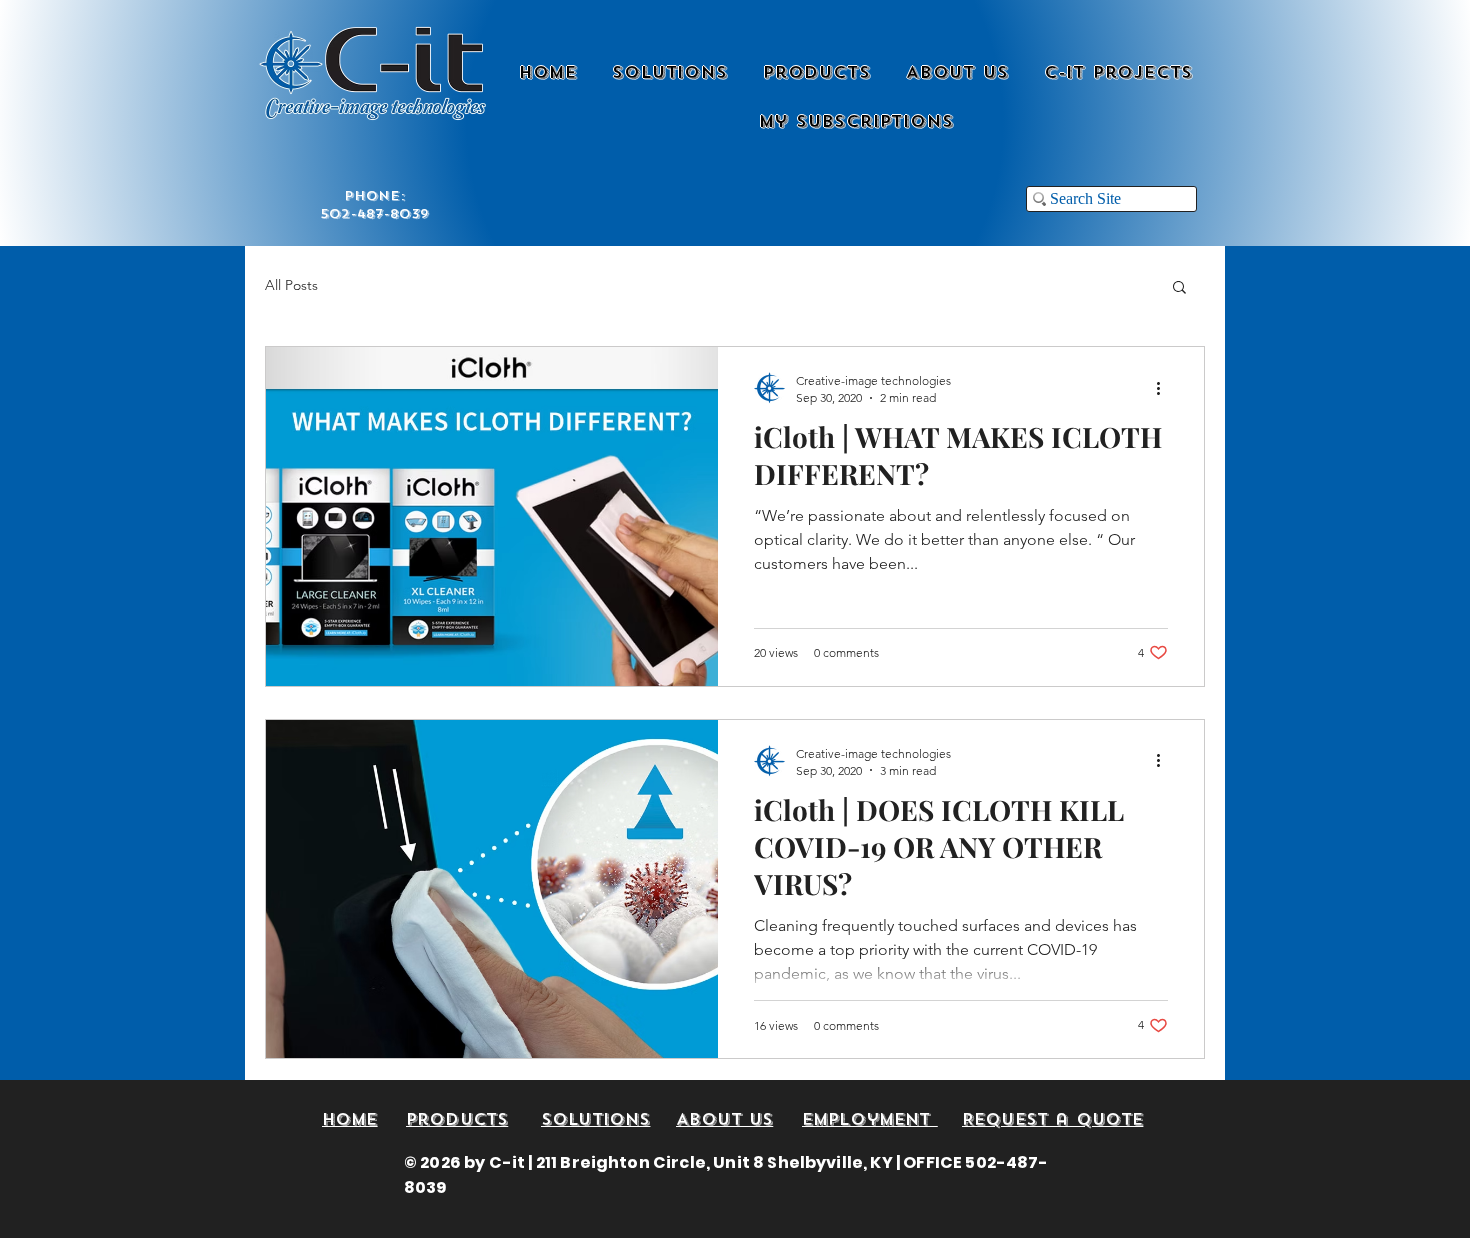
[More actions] (1165, 388)
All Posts (291, 285)
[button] (1179, 288)
